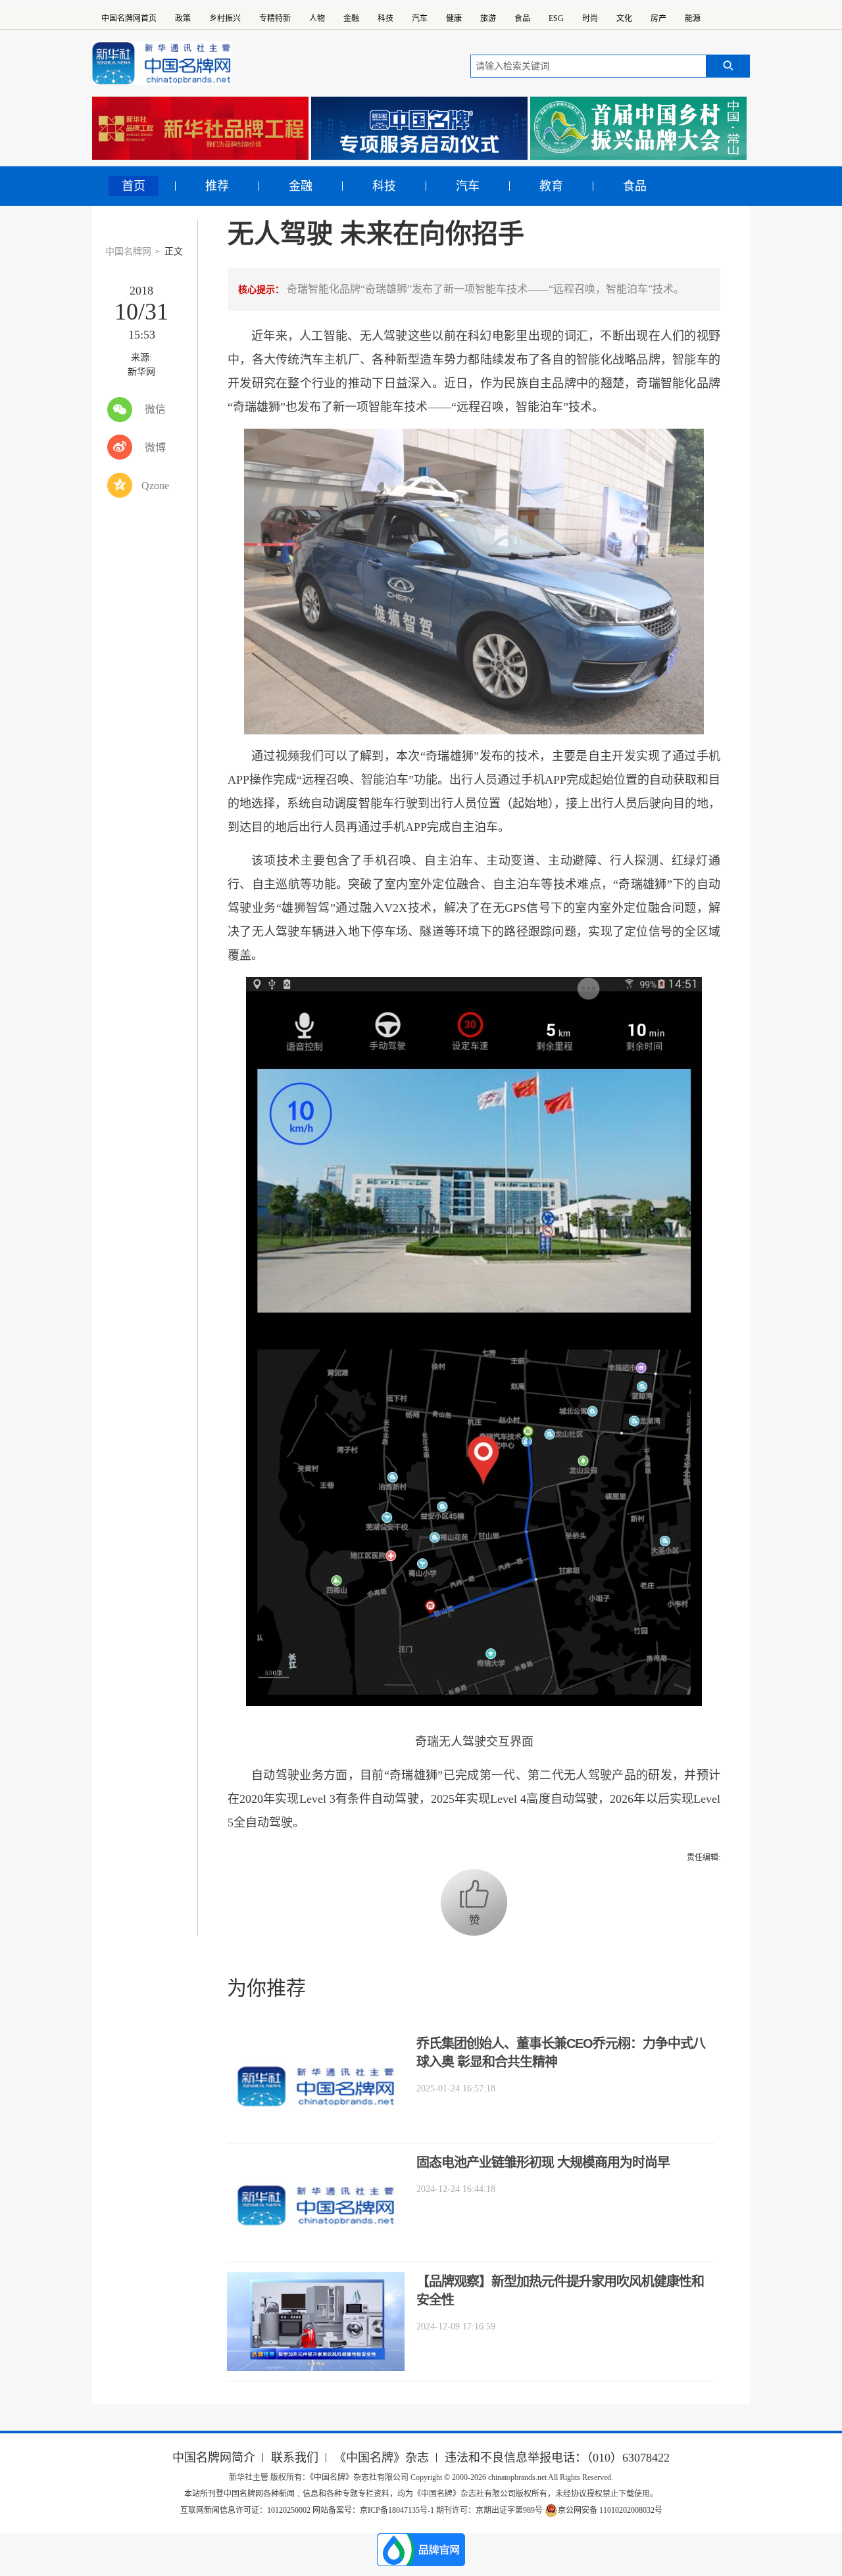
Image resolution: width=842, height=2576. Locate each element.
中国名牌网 (128, 251)
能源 (693, 18)
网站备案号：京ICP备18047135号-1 (373, 2510)
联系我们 (295, 2458)
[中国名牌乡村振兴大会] (638, 128)
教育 (551, 186)
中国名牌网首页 (129, 18)
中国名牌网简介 (214, 2458)
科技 (385, 18)
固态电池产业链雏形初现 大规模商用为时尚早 (543, 2162)
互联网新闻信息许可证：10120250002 (246, 2510)
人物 (317, 18)
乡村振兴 (225, 18)
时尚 (590, 18)
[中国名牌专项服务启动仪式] (419, 128)
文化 (624, 18)
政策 (183, 18)
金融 (351, 18)
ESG (556, 18)
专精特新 (275, 18)
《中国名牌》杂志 (382, 2458)
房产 (658, 18)
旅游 (488, 18)
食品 (522, 18)
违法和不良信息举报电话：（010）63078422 (557, 2458)
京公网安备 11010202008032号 (610, 2510)
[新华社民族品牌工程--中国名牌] (200, 128)
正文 (174, 251)
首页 (134, 186)
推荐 (217, 186)
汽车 (420, 18)
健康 (454, 18)
